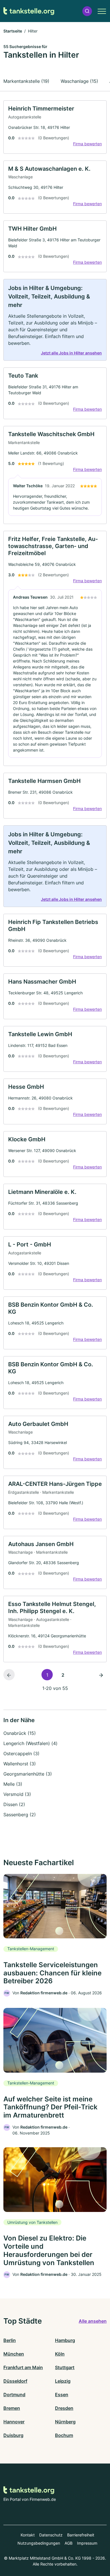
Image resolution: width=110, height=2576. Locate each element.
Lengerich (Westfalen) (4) (30, 1743)
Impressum (87, 2543)
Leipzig (63, 2381)
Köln (60, 2354)
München (14, 2354)
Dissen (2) (14, 1804)
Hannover (14, 2422)
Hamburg (65, 2340)
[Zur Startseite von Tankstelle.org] (29, 11)
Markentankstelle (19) (26, 81)
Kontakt (28, 2535)
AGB (69, 2543)
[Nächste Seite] (101, 1675)
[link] (55, 127)
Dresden (64, 2408)
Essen (62, 2395)
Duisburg (13, 2435)
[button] (87, 11)
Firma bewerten (87, 144)
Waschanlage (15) (79, 81)
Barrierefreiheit (81, 2535)
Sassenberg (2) (20, 1815)
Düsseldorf (15, 2381)
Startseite (13, 31)
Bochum (64, 2435)
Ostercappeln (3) (21, 1754)
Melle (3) (13, 1784)
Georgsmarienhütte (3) (28, 1774)
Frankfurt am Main (23, 2367)
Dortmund (14, 2395)
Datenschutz (51, 2535)
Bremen (12, 2408)
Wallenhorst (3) (20, 1764)
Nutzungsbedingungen (39, 2543)
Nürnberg (65, 2422)
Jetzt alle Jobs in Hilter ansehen (71, 353)
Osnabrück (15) (20, 1733)
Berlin (10, 2340)
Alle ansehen (93, 2321)
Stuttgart (65, 2367)
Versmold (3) (17, 1794)
